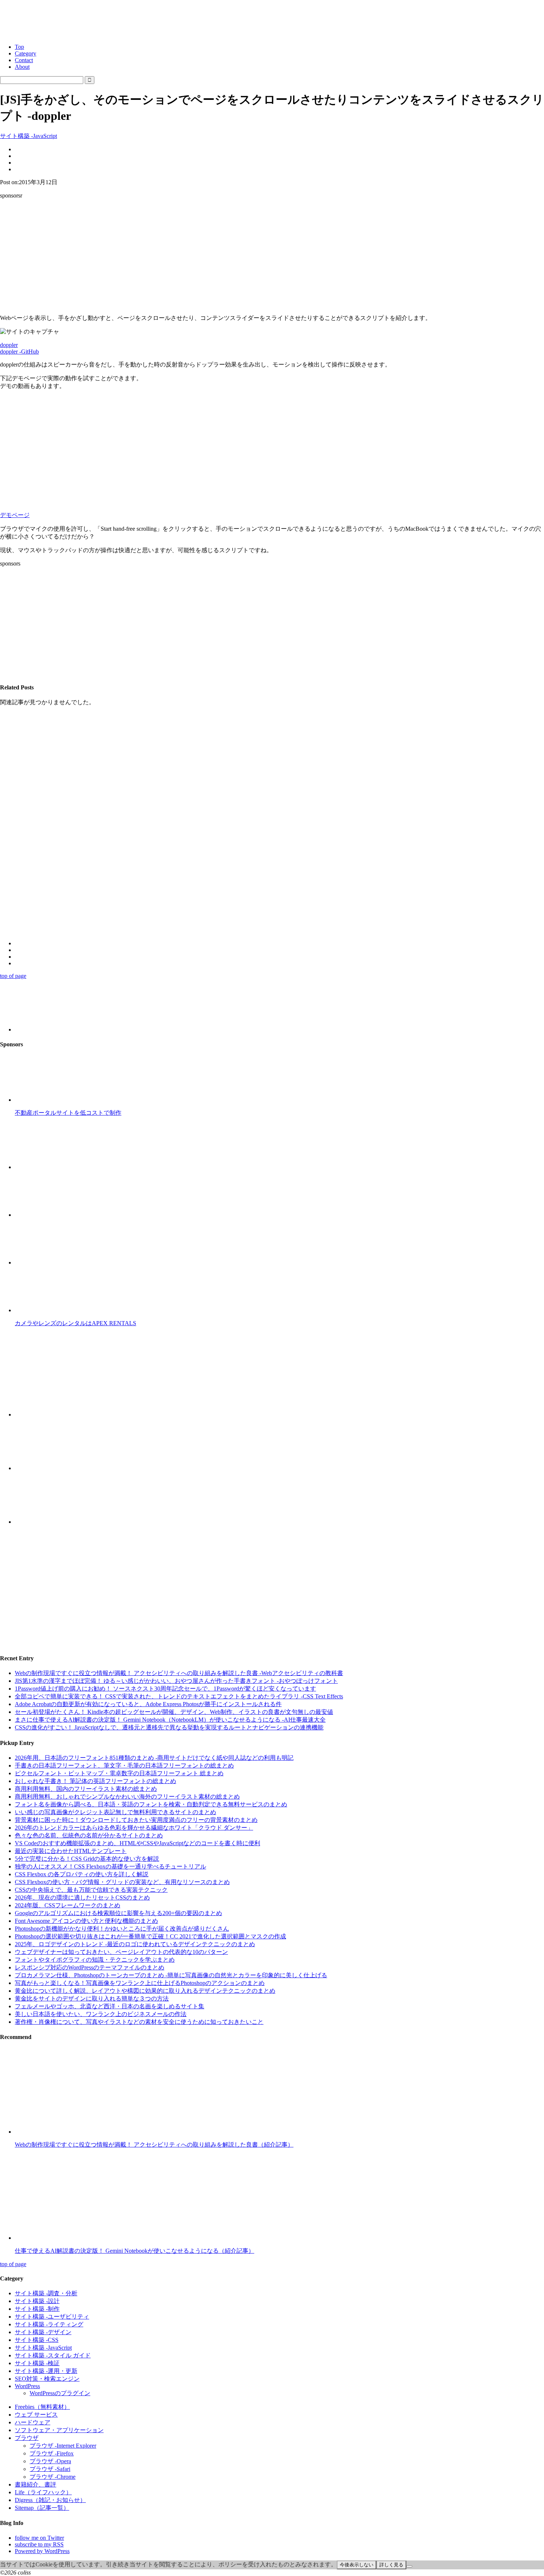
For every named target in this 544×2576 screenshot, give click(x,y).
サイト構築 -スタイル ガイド (53, 2355)
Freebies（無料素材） (42, 2407)
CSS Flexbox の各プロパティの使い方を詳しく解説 (82, 1874)
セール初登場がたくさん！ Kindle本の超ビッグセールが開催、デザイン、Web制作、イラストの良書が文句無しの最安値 (174, 1712)
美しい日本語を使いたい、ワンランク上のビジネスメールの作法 (101, 2014)
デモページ (15, 515)
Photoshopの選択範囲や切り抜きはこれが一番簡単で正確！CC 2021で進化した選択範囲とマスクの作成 (150, 1936)
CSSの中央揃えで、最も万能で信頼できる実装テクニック (91, 1890)
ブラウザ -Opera (50, 2461)
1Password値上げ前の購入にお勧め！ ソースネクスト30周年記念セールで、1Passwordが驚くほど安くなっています (165, 1689)
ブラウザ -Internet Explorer (63, 2446)
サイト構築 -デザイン (43, 2332)
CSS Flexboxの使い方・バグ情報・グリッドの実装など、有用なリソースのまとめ (122, 1882)
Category (26, 53)
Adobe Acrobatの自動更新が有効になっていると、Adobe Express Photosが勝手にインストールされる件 (148, 1704)
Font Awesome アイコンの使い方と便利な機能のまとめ (86, 1921)
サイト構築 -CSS (37, 2340)
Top (19, 47)
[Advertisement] (272, 257)
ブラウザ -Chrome (53, 2477)
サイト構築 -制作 (37, 2309)
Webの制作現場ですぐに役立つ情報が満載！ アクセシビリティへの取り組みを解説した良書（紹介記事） (154, 2145)
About (22, 67)
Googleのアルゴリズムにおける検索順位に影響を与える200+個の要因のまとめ (118, 1913)
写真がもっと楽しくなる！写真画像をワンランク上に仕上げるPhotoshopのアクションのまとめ (140, 1983)
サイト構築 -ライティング (49, 2324)
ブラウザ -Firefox (52, 2453)
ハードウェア (33, 2422)
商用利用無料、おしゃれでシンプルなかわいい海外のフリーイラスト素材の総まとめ (127, 1797)
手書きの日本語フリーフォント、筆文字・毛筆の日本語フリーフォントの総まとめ (124, 1765)
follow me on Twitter (39, 2538)
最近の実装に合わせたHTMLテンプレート (71, 1851)
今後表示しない (357, 2565)
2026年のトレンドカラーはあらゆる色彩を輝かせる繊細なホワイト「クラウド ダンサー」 (134, 1828)
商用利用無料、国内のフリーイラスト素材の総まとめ (86, 1789)
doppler (9, 345)
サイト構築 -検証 (37, 2363)
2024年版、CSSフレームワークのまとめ (68, 1905)
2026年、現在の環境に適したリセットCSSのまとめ (82, 1898)
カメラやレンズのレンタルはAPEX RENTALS (75, 1323)
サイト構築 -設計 (37, 2301)
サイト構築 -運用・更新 (46, 2371)
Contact (24, 60)
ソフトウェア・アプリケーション (59, 2430)
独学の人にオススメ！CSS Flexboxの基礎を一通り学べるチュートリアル (110, 1866)
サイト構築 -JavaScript (28, 136)
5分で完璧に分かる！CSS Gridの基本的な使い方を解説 (87, 1859)
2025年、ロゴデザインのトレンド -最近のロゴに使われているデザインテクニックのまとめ (135, 1944)
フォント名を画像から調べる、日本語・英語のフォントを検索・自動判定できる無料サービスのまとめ (151, 1804)
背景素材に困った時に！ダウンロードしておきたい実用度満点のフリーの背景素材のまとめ (136, 1820)
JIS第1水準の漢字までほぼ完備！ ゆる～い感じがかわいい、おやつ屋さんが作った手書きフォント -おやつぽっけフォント (176, 1681)
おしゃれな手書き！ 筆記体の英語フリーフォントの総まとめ (95, 1781)
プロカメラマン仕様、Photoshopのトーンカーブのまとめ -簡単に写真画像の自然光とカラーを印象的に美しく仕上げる (171, 1975)
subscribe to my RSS (39, 2544)
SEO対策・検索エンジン (47, 2379)
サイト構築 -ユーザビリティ (52, 2317)
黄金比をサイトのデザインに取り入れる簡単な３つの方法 (92, 1998)
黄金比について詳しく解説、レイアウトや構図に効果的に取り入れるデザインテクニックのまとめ (145, 1991)
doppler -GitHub (19, 352)
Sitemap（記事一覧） (42, 2508)
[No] (409, 2566)
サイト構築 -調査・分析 (46, 2293)
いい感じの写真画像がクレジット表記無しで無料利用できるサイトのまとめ (115, 1812)
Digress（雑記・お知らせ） (50, 2500)
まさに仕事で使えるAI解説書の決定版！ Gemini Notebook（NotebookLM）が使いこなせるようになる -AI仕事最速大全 (170, 1720)
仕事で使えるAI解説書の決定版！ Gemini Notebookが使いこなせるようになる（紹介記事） (135, 2251)
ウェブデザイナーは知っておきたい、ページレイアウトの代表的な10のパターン (121, 1952)
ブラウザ (27, 2438)
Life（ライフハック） (43, 2492)
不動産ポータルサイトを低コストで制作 (68, 1113)
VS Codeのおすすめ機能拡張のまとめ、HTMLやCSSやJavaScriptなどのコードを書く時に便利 (137, 1843)
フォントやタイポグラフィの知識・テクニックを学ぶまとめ (95, 1960)
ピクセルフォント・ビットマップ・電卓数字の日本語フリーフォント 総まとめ (119, 1773)
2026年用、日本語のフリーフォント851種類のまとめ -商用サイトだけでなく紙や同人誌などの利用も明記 (154, 1758)
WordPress (27, 2386)
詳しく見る (391, 2565)
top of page (13, 976)
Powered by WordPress (42, 2551)
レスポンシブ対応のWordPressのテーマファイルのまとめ (90, 1967)
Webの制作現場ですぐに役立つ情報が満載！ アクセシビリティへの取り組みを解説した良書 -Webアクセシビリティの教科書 (179, 1673)
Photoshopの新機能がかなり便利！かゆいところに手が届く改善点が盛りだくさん (122, 1929)
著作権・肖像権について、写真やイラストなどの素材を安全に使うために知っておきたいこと (139, 2022)
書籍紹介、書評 (36, 2484)
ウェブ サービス (36, 2415)
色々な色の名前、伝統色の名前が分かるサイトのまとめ (89, 1835)
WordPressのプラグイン (60, 2393)
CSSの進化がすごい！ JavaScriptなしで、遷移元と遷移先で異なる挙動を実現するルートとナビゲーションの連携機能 (169, 1727)
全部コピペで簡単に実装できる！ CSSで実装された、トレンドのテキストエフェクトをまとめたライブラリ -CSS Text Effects (179, 1696)
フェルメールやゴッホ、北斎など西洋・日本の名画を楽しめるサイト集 (110, 2006)
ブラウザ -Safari (50, 2469)
